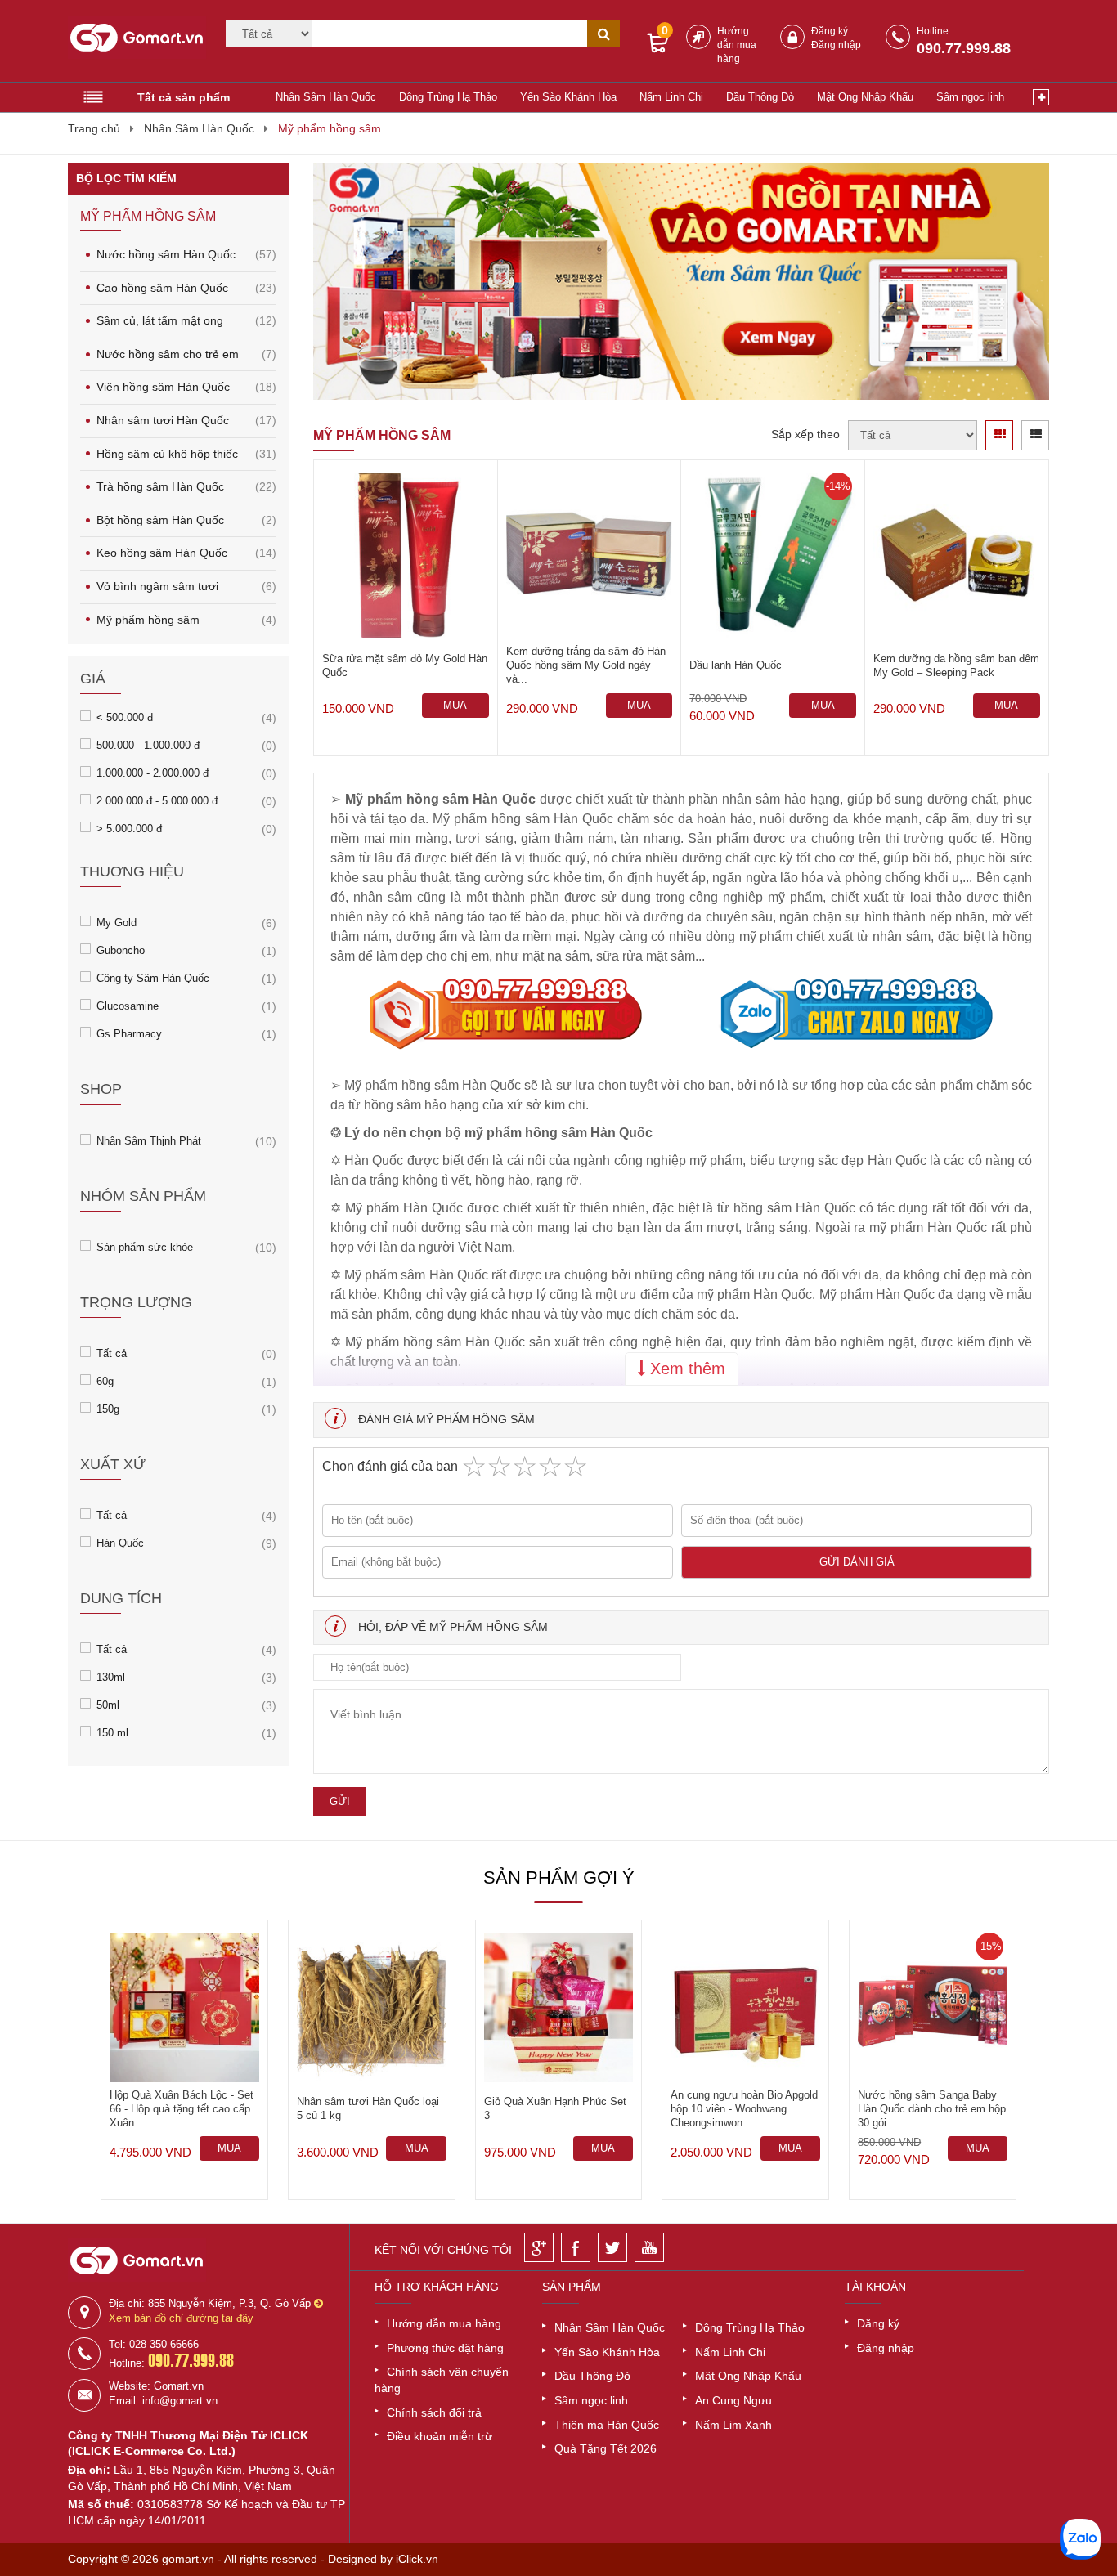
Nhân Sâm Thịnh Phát (149, 1140)
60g (105, 1380)
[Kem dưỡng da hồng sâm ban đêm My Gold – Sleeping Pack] (957, 556)
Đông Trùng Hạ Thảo (448, 97)
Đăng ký (830, 31)
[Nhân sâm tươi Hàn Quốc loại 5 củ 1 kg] (372, 2007)
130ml (111, 1676)
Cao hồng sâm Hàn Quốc (186, 288)
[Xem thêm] (1041, 97)
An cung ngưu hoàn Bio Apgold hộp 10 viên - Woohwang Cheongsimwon (744, 2109)
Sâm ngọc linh (970, 97)
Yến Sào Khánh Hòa (568, 97)
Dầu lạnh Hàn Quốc (736, 665)
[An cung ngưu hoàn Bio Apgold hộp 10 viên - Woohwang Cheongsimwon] (745, 2007)
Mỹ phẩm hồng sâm (330, 128)
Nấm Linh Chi (671, 97)
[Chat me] (1080, 2539)
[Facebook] (576, 2247)
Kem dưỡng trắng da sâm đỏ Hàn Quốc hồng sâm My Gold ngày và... (586, 665)
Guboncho (121, 950)
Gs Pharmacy (129, 1033)
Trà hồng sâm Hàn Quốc (186, 486)
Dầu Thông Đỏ (760, 97)
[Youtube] (649, 2247)
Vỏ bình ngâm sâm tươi (186, 586)
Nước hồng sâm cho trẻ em (186, 354)
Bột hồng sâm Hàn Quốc (186, 520)
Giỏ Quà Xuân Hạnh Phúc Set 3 (555, 2108)
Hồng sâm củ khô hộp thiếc (186, 454)
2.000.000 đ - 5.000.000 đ (157, 800)
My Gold (117, 922)
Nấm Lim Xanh (733, 2425)
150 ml (112, 1732)
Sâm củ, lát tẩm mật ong (186, 320)
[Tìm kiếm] (603, 34)
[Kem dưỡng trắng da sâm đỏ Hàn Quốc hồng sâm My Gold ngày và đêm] (590, 556)
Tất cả (112, 1353)
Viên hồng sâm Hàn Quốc (186, 387)
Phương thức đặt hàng (445, 2348)
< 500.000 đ (125, 717)
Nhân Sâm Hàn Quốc (326, 97)
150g (108, 1408)
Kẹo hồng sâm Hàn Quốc (186, 553)
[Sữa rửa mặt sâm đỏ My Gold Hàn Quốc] (406, 556)
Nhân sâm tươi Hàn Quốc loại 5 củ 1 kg (368, 2108)
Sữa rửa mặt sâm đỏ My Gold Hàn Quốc (405, 665)
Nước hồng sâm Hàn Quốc (186, 254)
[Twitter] (612, 2247)
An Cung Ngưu (733, 2400)
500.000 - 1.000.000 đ (148, 744)
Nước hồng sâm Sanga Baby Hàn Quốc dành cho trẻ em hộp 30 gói (932, 2109)
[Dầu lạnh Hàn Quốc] (773, 556)
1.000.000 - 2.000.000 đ (153, 772)
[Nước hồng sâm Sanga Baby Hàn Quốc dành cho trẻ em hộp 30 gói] (933, 2007)
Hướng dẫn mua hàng (737, 45)
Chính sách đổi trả (434, 2412)
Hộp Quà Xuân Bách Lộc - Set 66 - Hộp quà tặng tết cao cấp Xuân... (182, 2109)
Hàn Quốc (120, 1542)
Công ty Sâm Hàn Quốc (153, 977)
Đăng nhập (836, 45)
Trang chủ (94, 128)
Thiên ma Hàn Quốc (607, 2425)
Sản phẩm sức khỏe (145, 1246)
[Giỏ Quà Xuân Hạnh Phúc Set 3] (559, 2007)
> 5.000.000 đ (129, 828)
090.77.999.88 (964, 48)
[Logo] (137, 42)
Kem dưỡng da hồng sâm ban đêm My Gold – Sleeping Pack (956, 665)
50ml (108, 1704)
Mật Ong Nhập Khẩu (865, 97)
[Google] (539, 2247)
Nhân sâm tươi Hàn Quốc (186, 420)
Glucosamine (128, 1005)
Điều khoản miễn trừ (440, 2436)
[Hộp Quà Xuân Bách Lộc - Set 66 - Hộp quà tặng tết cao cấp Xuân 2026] (184, 2007)
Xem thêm (685, 1369)
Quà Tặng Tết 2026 (606, 2448)
